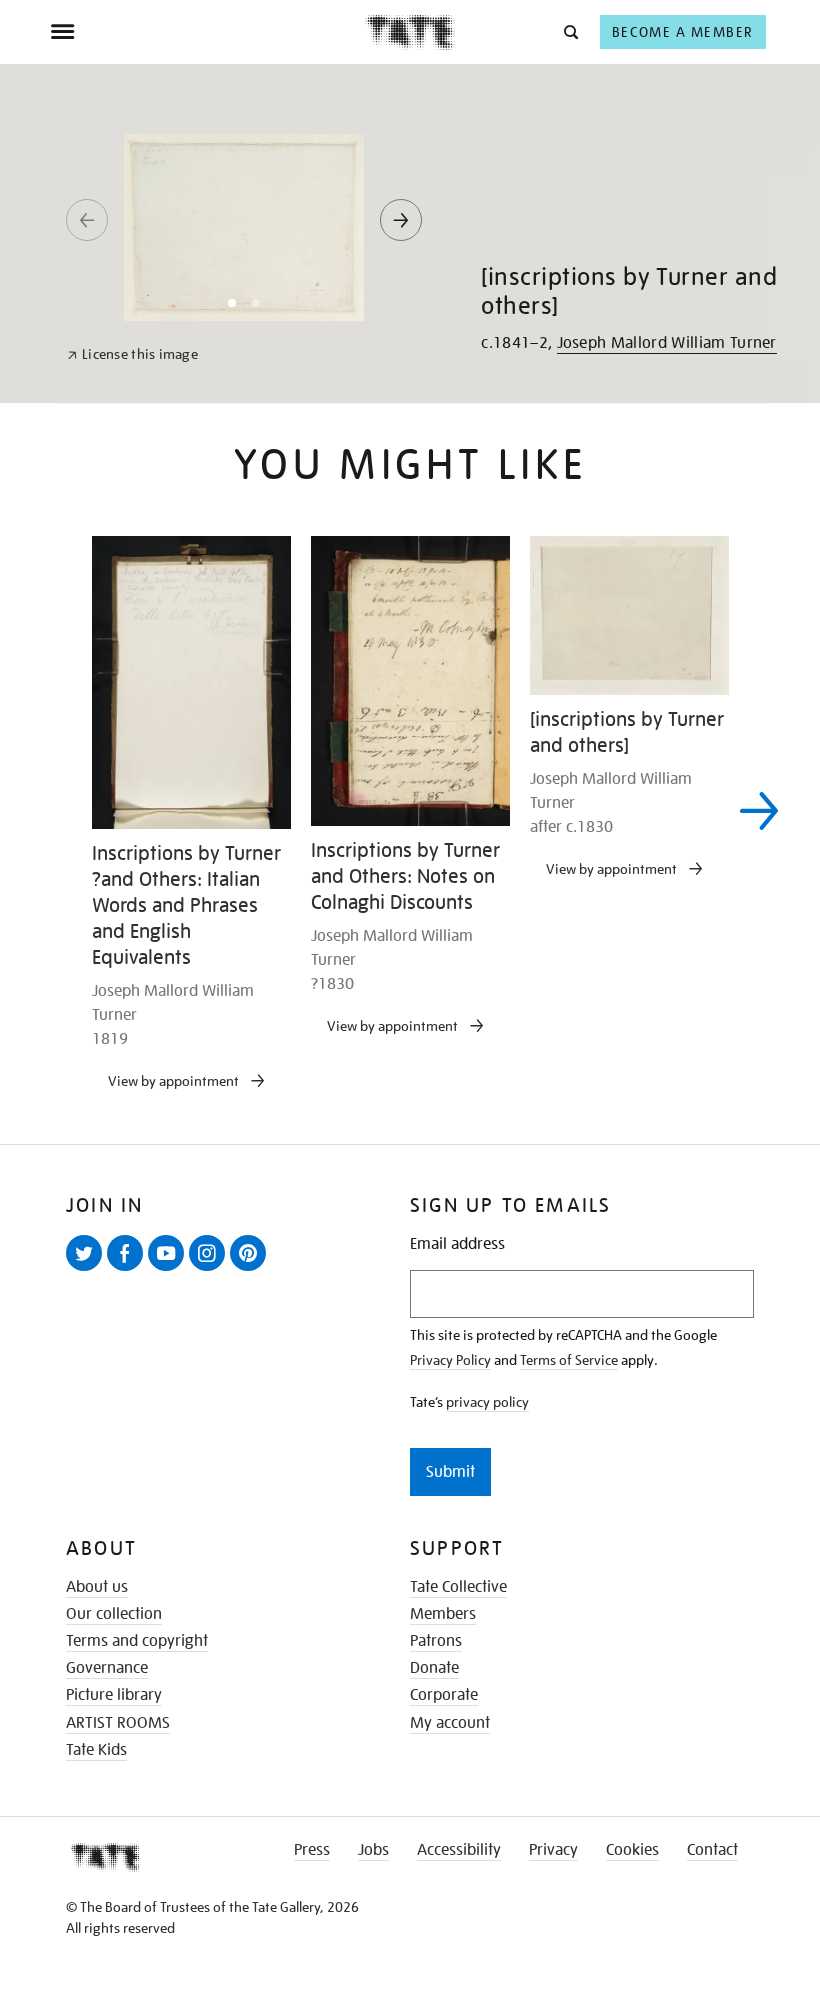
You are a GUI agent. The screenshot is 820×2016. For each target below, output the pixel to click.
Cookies (632, 1850)
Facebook (129, 1270)
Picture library (114, 1695)
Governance (107, 1668)
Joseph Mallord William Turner (667, 343)
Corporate (444, 1695)
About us (97, 1587)
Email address (457, 1244)
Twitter (88, 1270)
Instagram (211, 1270)
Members (443, 1614)
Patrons (436, 1641)
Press (312, 1850)
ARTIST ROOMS (118, 1723)
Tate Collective (458, 1587)
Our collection (114, 1614)
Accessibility (459, 1850)
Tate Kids (96, 1750)
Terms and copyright (137, 1641)
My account (450, 1723)
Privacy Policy (450, 1360)
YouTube (170, 1270)
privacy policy (487, 1402)
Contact (712, 1850)
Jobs (373, 1850)
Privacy (553, 1850)
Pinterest (252, 1270)
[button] (569, 31)
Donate (434, 1668)
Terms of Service (569, 1360)
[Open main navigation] (207, 32)
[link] (132, 354)
